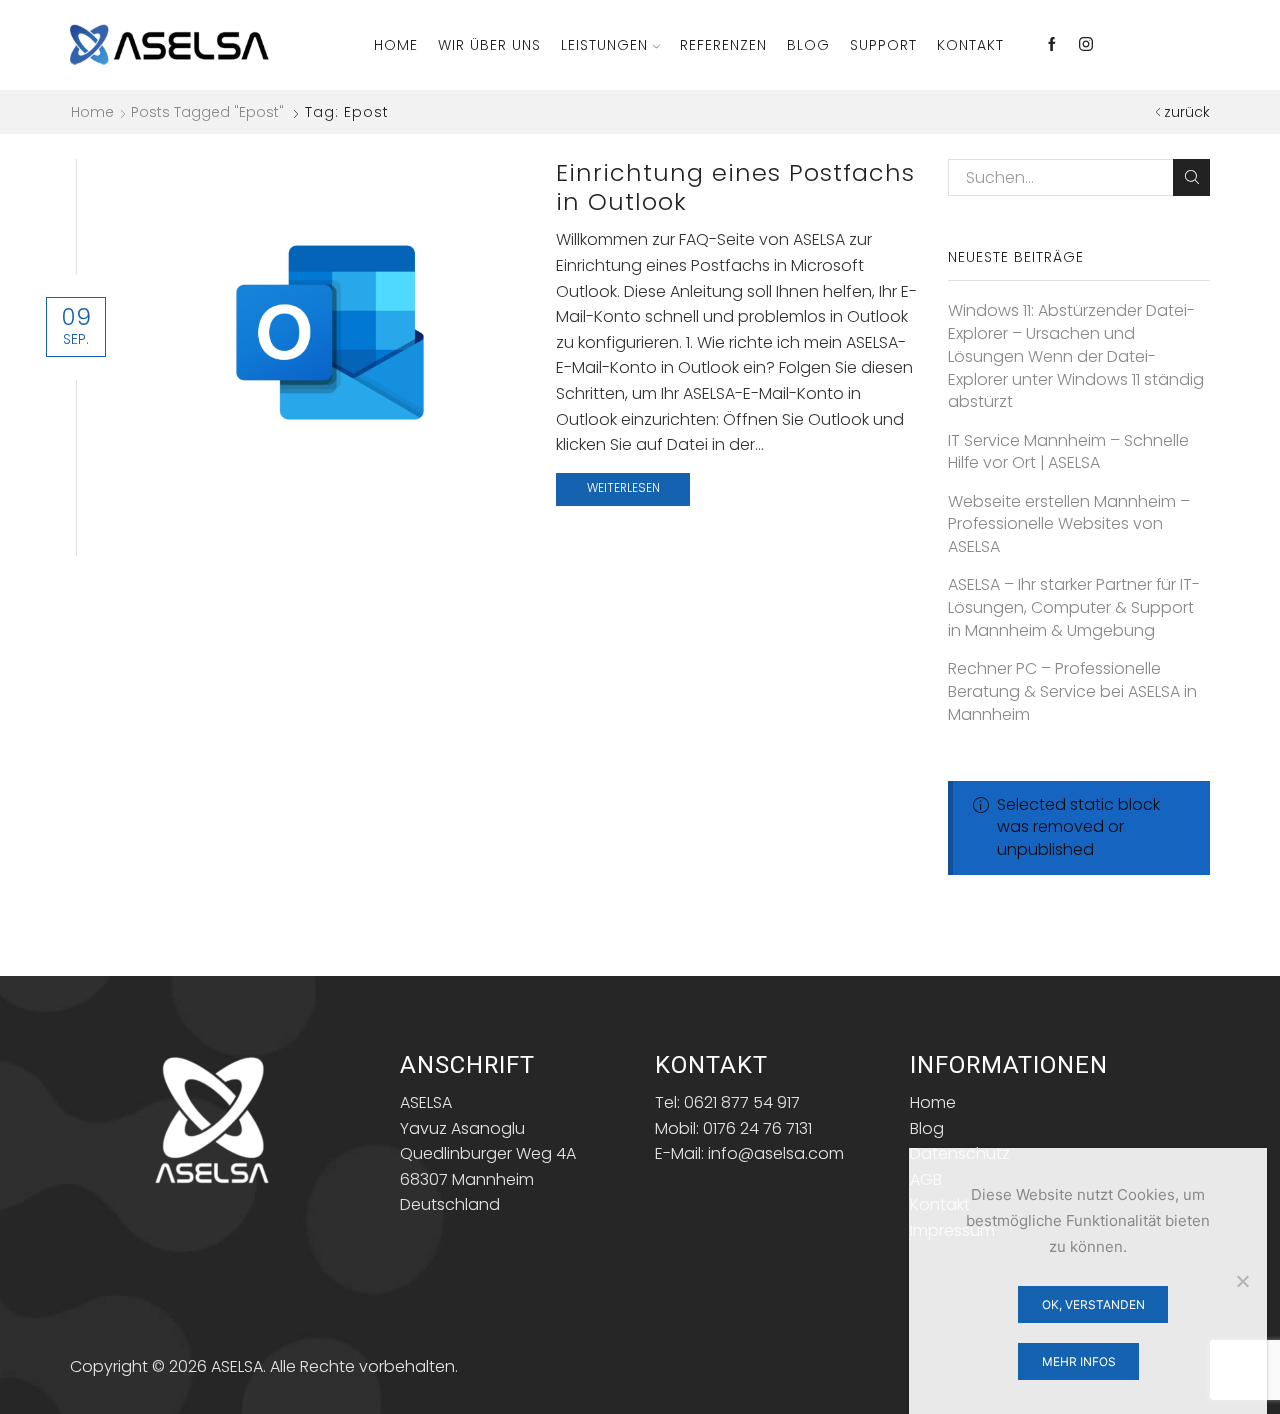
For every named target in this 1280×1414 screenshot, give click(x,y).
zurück (1187, 112)
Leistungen (604, 45)
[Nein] (1242, 1281)
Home (396, 45)
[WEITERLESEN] (330, 329)
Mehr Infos (1079, 1361)
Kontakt (970, 45)
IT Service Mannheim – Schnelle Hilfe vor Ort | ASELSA (1068, 452)
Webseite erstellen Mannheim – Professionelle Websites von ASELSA (1069, 525)
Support (883, 45)
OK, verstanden (1093, 1304)
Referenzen (723, 45)
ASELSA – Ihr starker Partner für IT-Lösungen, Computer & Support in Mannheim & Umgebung (1074, 608)
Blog (808, 45)
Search (1191, 177)
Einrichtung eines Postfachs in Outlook (735, 187)
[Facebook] (1052, 45)
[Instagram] (1086, 45)
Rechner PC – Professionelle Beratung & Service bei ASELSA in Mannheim (1072, 692)
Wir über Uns (489, 45)
